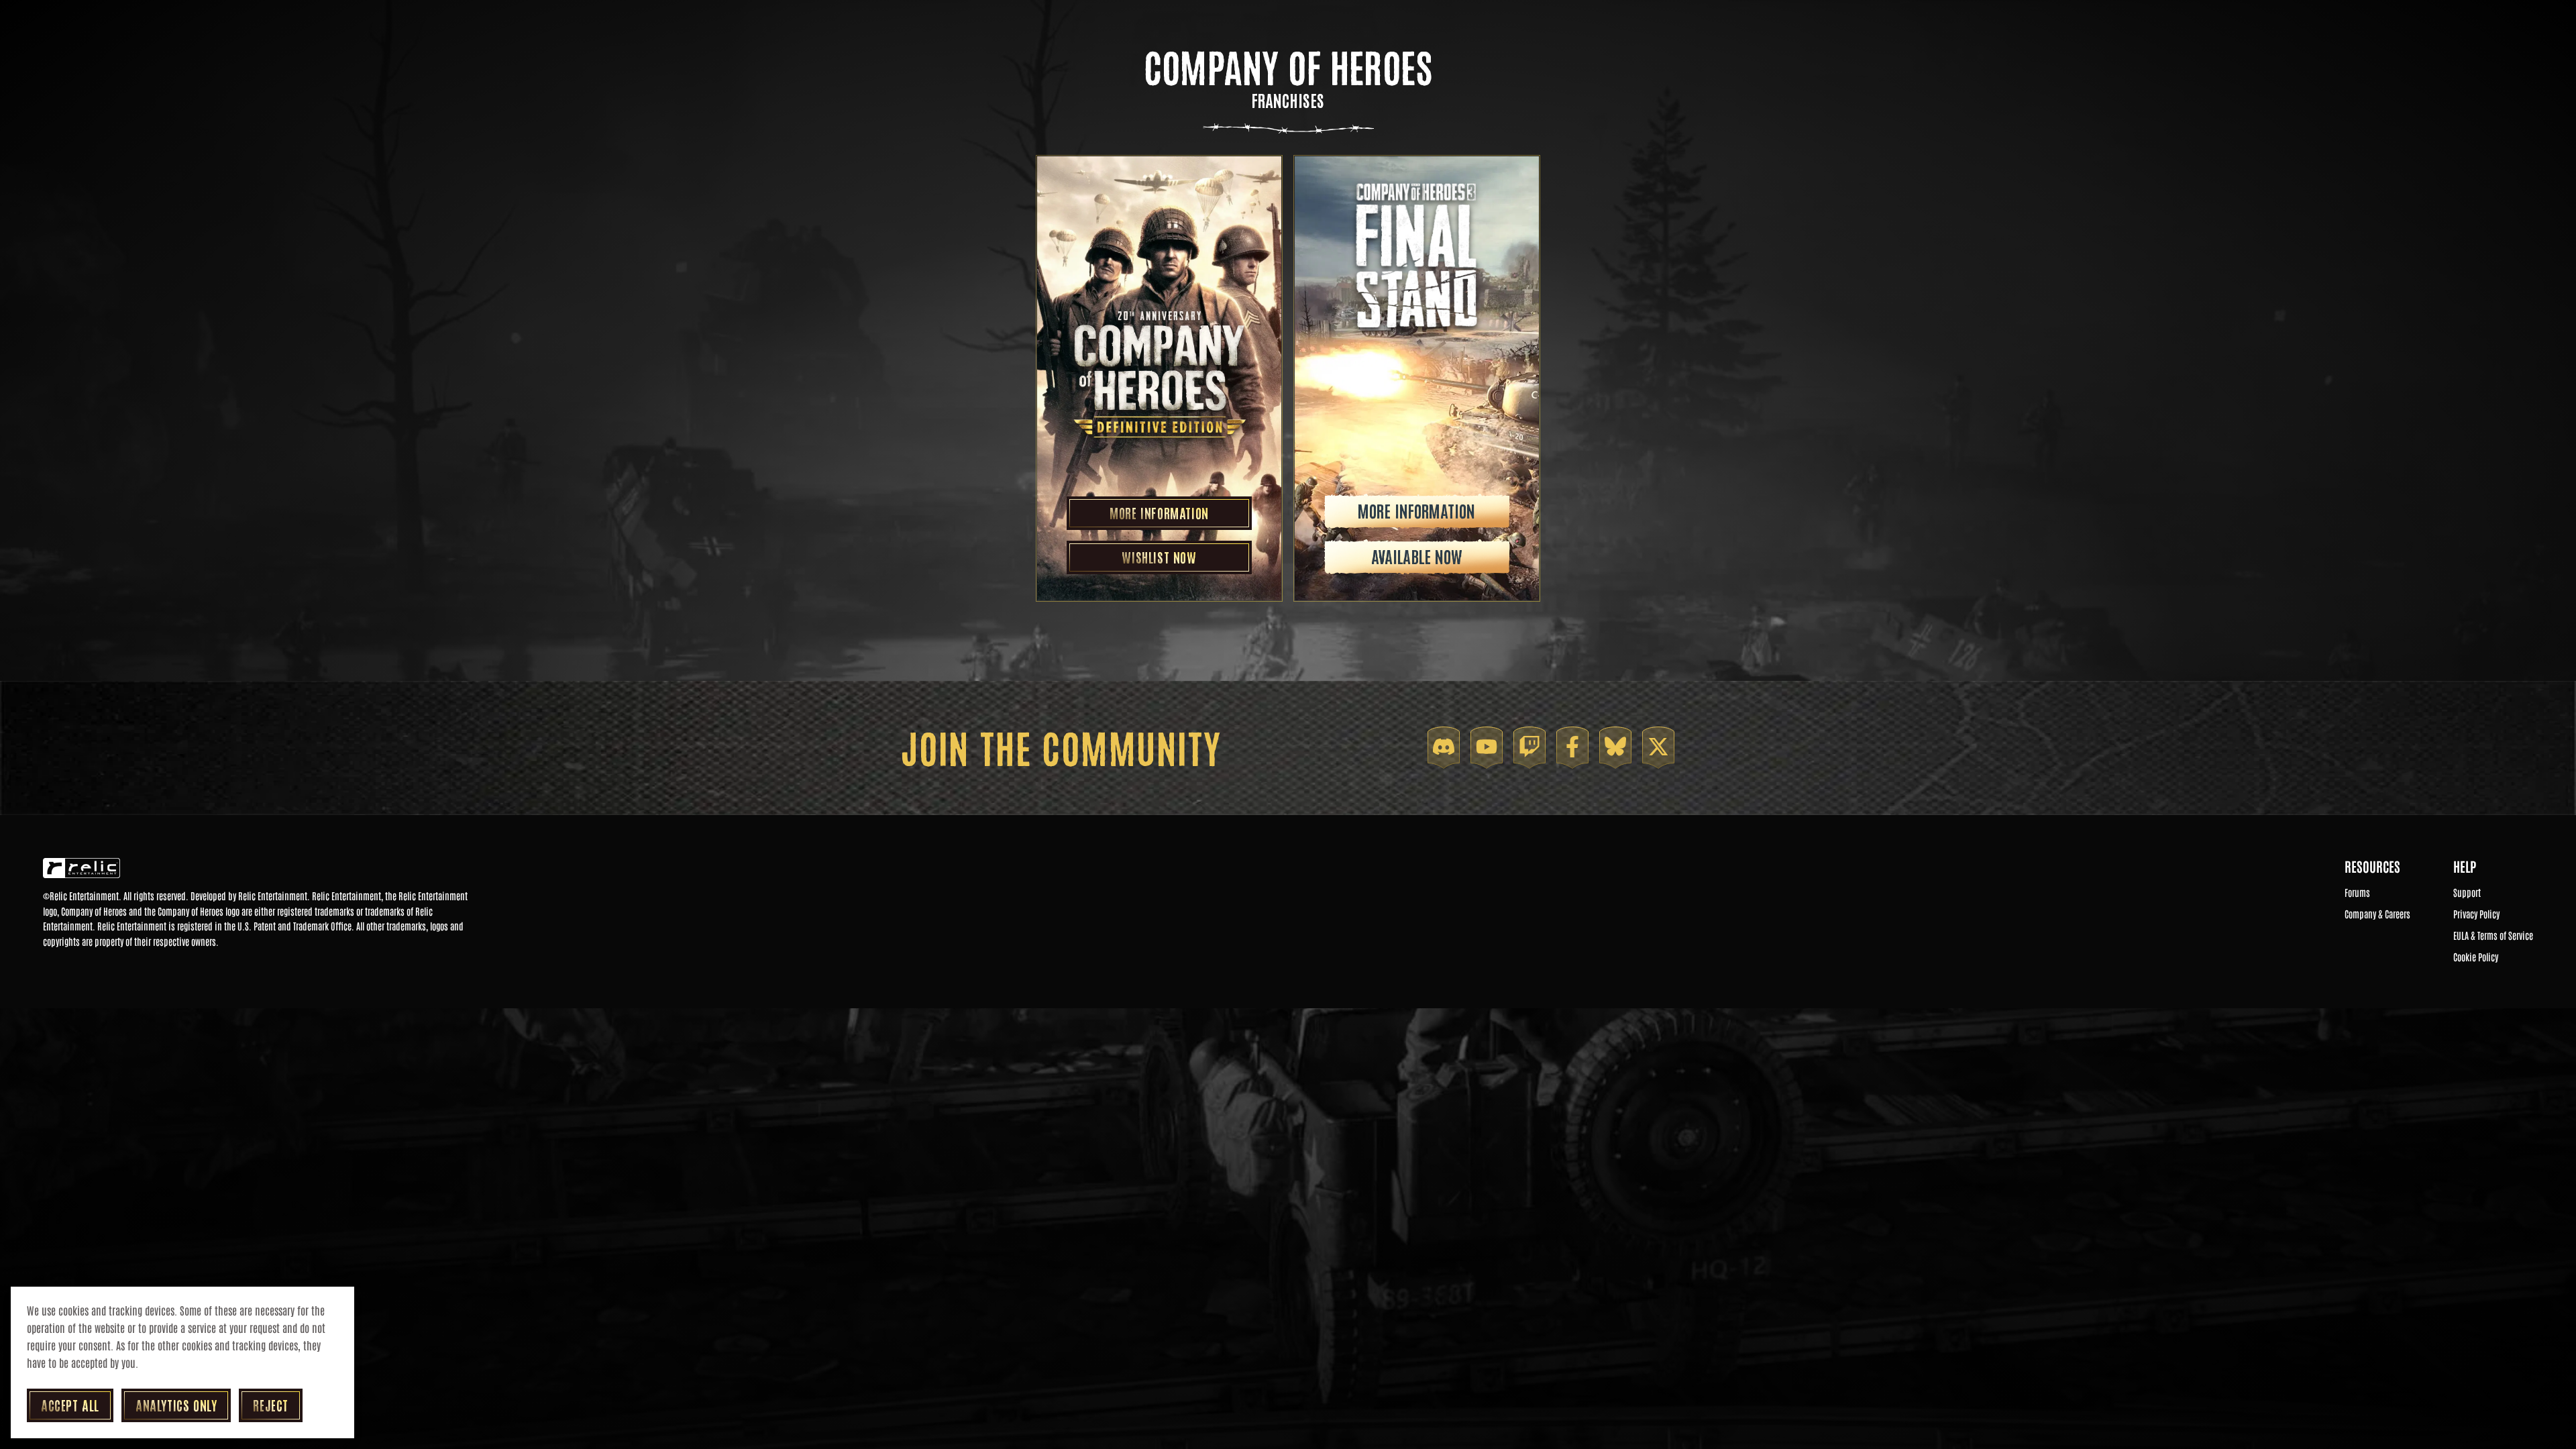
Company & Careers (2377, 914)
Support (2467, 893)
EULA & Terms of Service (2493, 936)
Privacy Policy (2476, 914)
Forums (2357, 893)
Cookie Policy (2476, 957)
